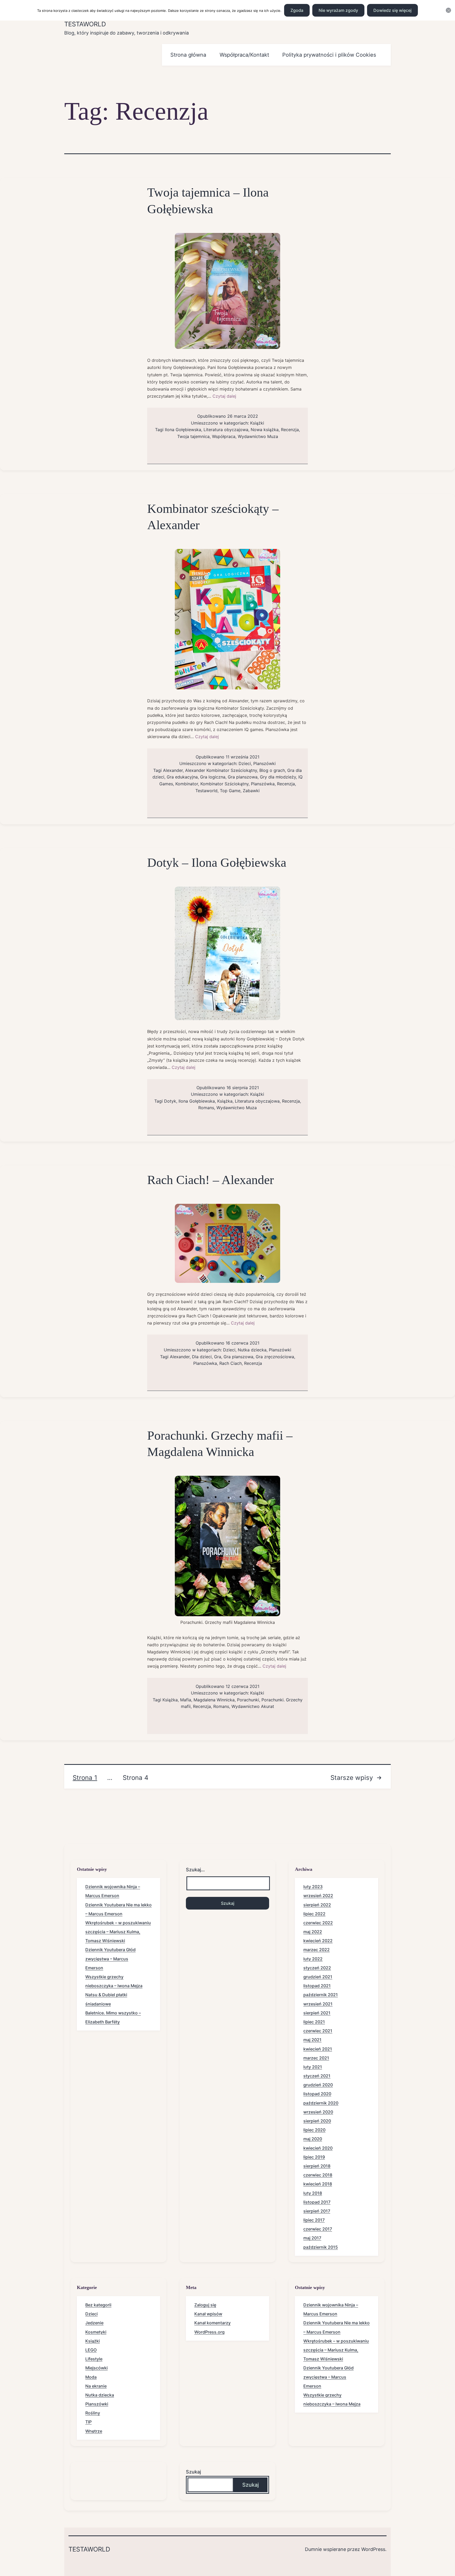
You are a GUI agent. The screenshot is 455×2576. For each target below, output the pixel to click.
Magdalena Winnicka (214, 1700)
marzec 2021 (316, 2058)
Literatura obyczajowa (226, 430)
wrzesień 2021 (318, 2004)
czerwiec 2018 (318, 2175)
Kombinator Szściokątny (224, 784)
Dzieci (245, 763)
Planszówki (264, 763)
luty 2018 (313, 2193)
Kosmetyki (96, 2332)
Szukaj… (195, 1870)
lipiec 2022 (314, 1914)
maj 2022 (313, 1932)
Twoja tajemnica (193, 436)
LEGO (91, 2350)
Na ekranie (96, 2386)
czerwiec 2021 (318, 2031)
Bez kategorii (98, 2305)
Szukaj (193, 2472)
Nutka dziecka (252, 1350)
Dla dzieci (202, 1357)
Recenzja (290, 430)
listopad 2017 (317, 2202)
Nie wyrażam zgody (338, 10)
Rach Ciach (231, 1363)
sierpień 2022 (317, 1905)
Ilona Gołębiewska (183, 430)
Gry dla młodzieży (278, 777)
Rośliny (93, 2413)
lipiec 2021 (314, 2022)
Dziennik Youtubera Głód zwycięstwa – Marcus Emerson (110, 1959)
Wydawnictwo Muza (258, 436)
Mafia (186, 1700)
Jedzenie (94, 2323)
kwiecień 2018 (318, 2184)
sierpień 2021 (317, 2013)
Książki (257, 423)
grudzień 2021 (318, 1977)
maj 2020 (313, 2139)
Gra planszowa (243, 777)
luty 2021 (313, 2067)
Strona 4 (135, 1778)
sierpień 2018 (317, 2166)
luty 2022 (313, 1959)
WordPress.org (209, 2332)
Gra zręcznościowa (275, 1357)
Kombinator (187, 784)
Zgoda (297, 10)
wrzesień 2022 (318, 1896)
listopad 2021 (317, 1986)
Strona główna (188, 55)
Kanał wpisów (208, 2314)
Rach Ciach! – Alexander (211, 1180)
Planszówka (263, 784)
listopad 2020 (317, 2094)
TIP (88, 2422)
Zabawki (251, 791)
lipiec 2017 (314, 2220)
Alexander (173, 770)
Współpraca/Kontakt (244, 55)
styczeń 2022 (317, 1968)
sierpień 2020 (317, 2121)
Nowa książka (265, 430)
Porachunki (248, 1700)
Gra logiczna (213, 777)
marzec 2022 (316, 1950)
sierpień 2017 (317, 2211)
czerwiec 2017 (318, 2229)
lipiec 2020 (314, 2130)
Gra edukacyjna (182, 777)
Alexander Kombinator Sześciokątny (221, 770)
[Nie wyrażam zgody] (448, 10)
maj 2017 (312, 2238)
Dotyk (170, 1101)
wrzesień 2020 (318, 2112)
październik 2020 (321, 2103)
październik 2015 (321, 2247)
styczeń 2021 (317, 2076)
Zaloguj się (205, 2305)
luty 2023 (313, 1887)
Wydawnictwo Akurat (253, 1706)
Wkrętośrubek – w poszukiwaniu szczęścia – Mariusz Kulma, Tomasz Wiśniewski (118, 1932)
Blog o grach (272, 770)
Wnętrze (94, 2431)
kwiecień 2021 (318, 2049)
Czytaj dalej (224, 396)
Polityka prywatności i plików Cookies (329, 55)
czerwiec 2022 (318, 1923)
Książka (225, 1101)
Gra (218, 1357)
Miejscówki (97, 2368)
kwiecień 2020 (318, 2148)
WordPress (373, 2549)
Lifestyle (94, 2359)
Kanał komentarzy (212, 2323)
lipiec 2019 (314, 2157)
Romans (206, 1108)
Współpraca (224, 436)
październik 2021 (321, 1995)
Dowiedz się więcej (392, 10)
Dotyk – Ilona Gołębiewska (217, 862)
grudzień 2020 (318, 2085)
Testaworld (85, 24)
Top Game (230, 791)
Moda (91, 2377)
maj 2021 (312, 2040)
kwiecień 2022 (318, 1941)
